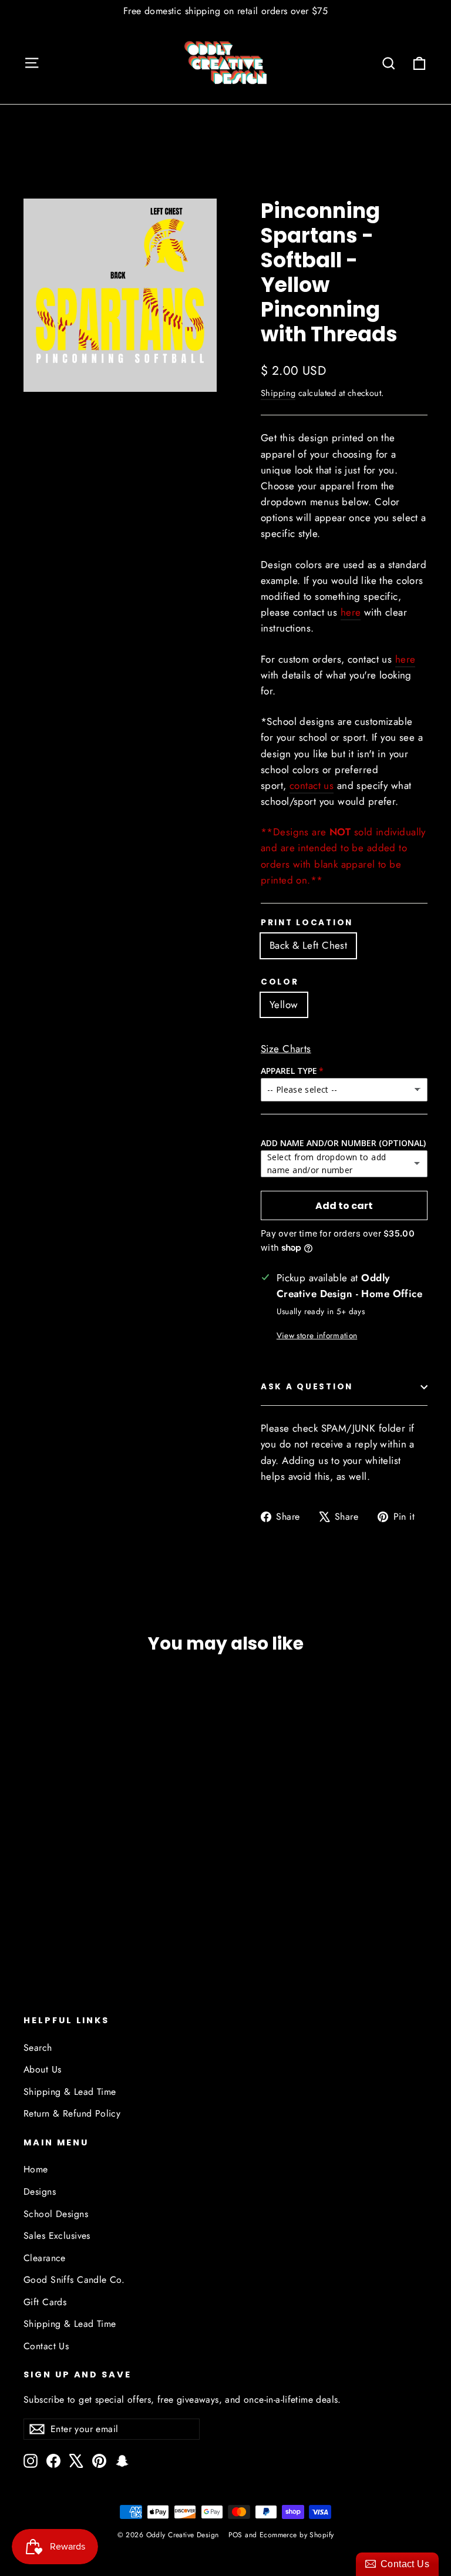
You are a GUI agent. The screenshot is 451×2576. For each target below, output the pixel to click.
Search (38, 2048)
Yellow (284, 1005)
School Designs (56, 2214)
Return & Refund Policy (72, 2113)
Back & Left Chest (308, 945)
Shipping (278, 393)
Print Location (307, 923)
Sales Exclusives (57, 2236)
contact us (312, 785)
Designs (40, 2192)
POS (235, 2535)
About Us (42, 2069)
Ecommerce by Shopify (297, 2535)
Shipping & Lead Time (70, 2092)
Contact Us (46, 2346)
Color (280, 982)
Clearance (45, 2258)
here (351, 612)
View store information (317, 1335)
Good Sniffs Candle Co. (74, 2280)
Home (36, 2169)
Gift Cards (45, 2302)
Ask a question (307, 1387)
